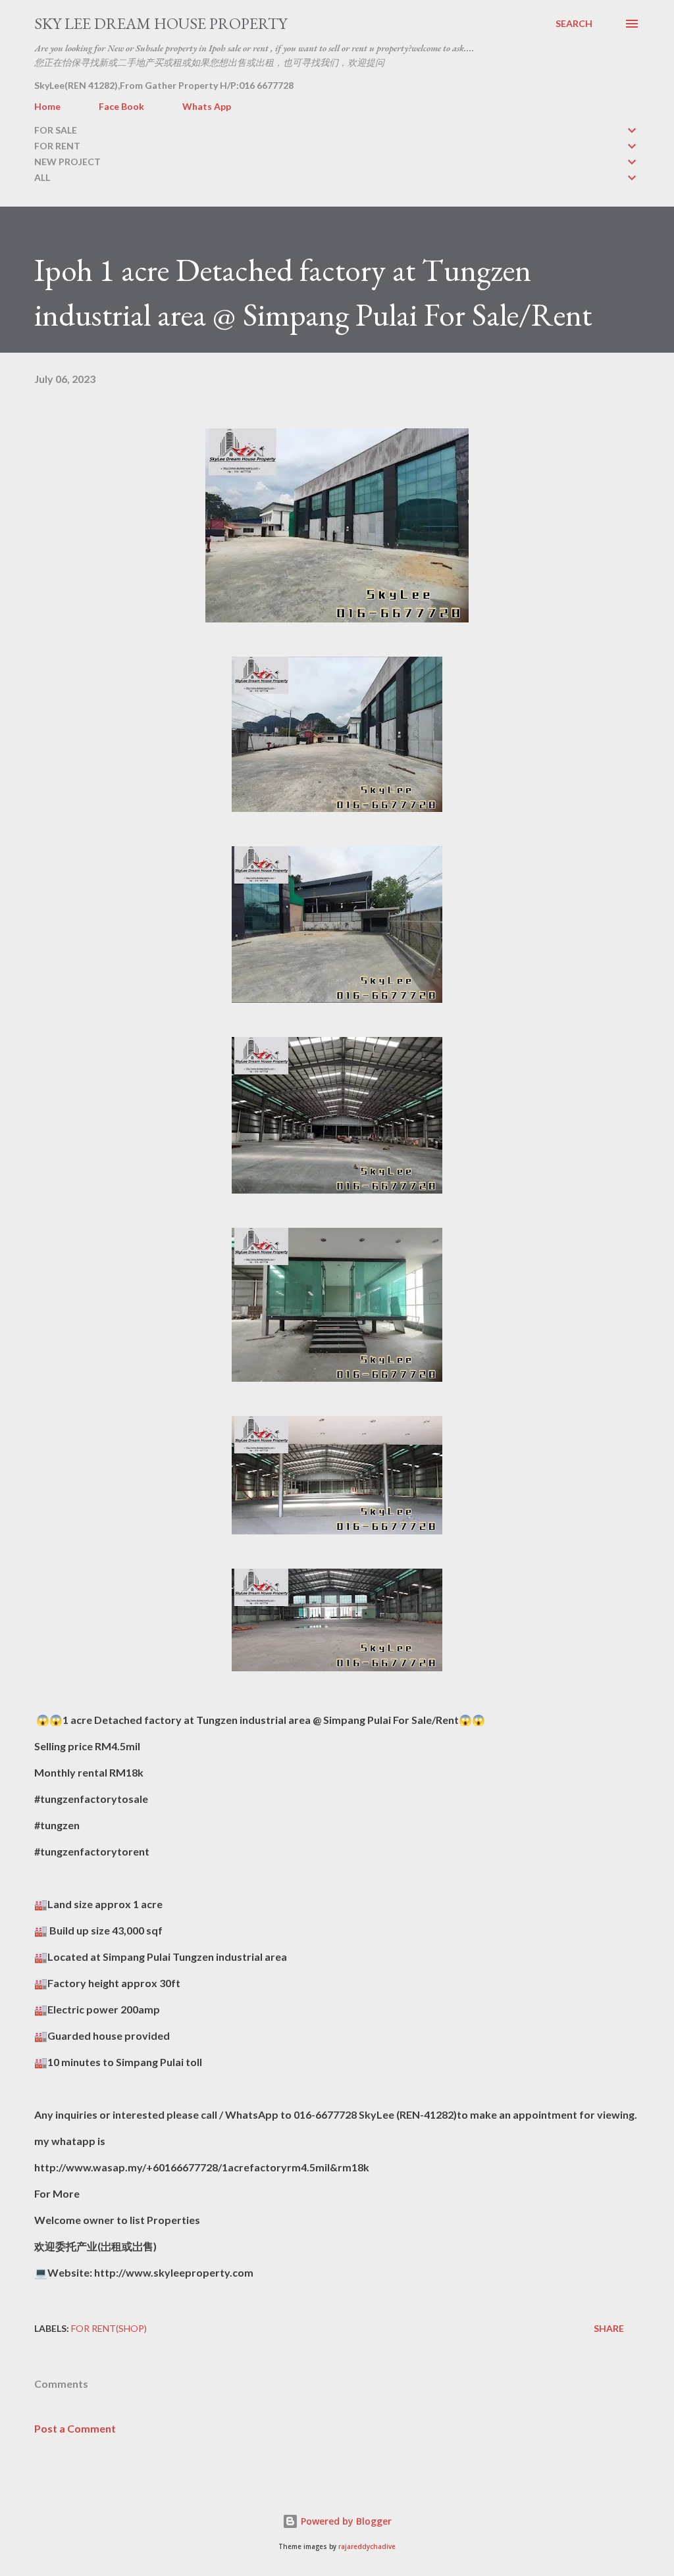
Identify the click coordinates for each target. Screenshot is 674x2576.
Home (47, 106)
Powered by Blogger (345, 2521)
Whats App (207, 106)
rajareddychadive (367, 2547)
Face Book (121, 106)
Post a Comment (75, 2428)
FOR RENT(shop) (109, 2328)
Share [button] (609, 2328)
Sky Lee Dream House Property (161, 23)
